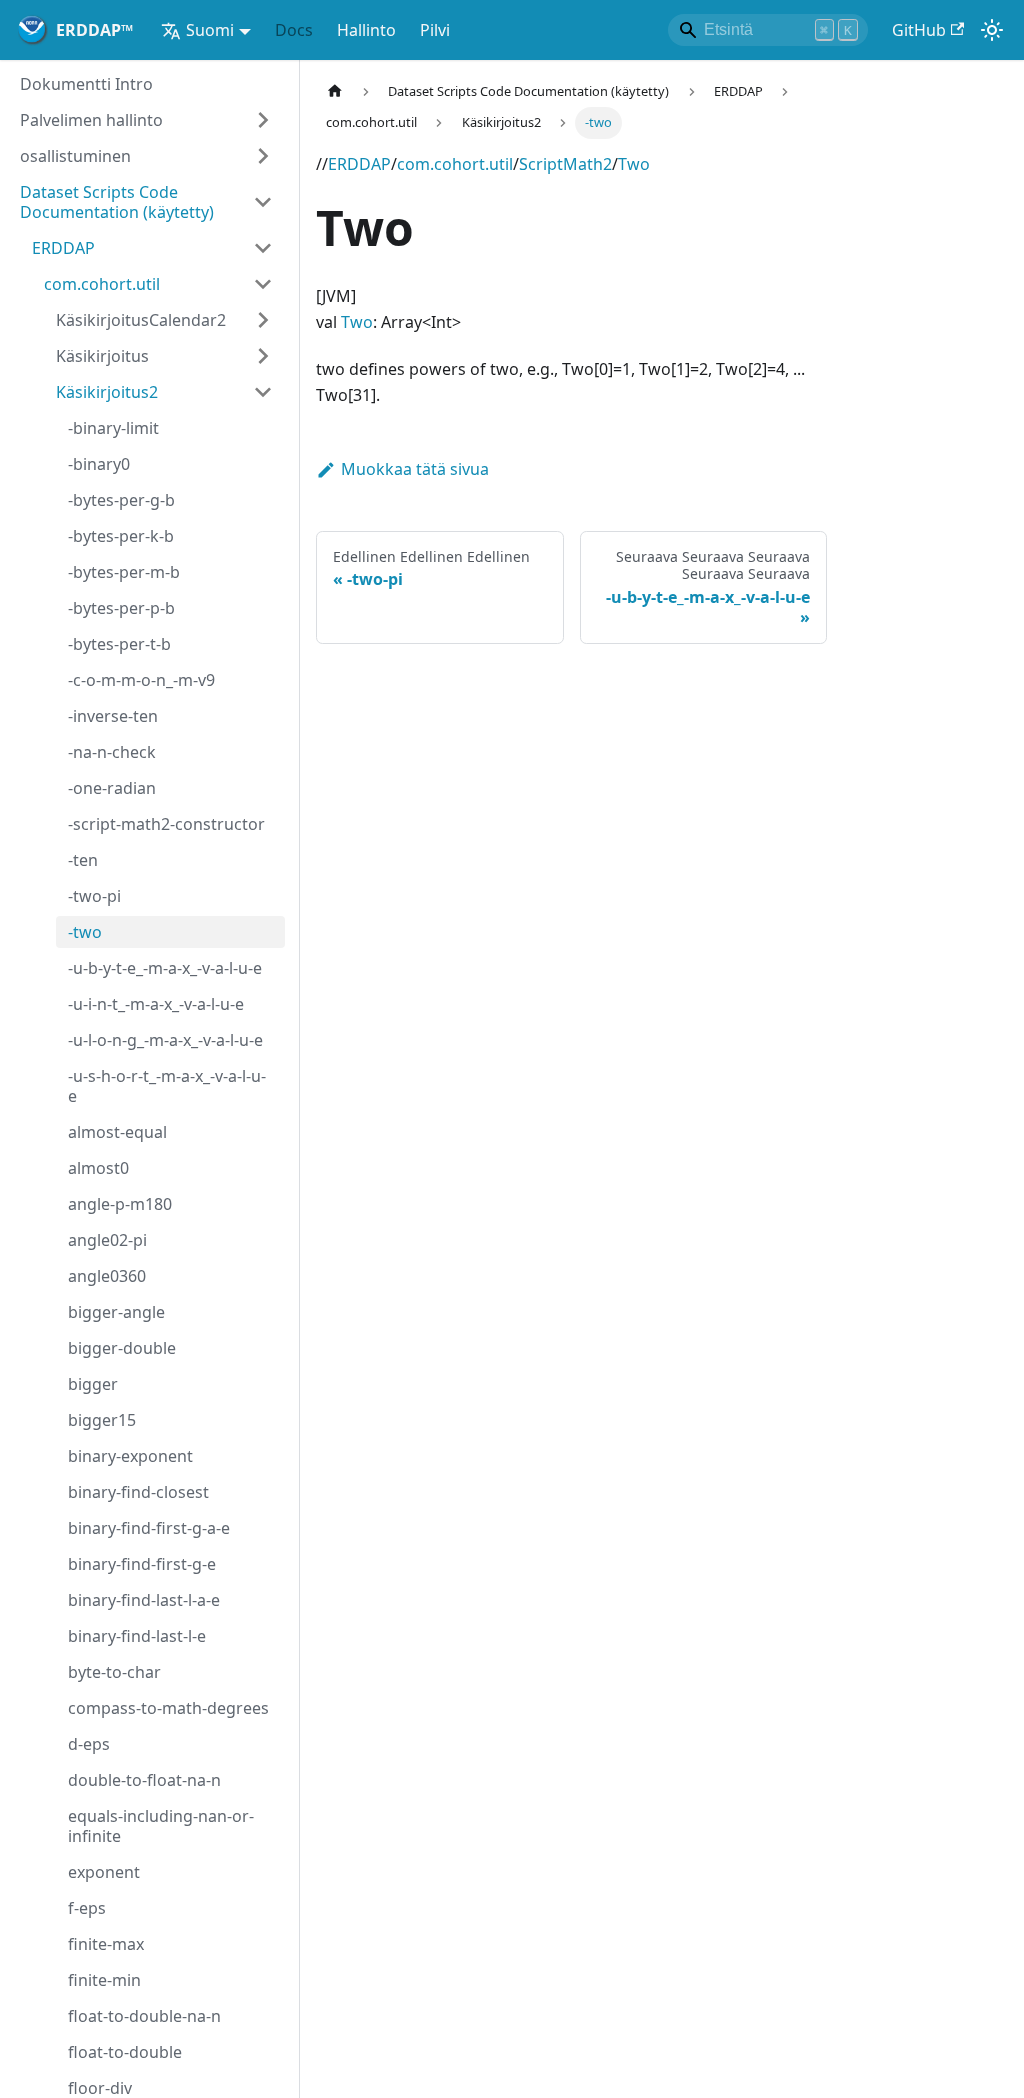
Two (634, 164)
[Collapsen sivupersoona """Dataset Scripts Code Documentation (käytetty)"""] (263, 202)
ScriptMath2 (565, 164)
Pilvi (435, 30)
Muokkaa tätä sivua (415, 469)
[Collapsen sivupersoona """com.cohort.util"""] (263, 284)
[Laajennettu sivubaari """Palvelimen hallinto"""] (263, 120)
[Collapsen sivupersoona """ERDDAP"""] (263, 248)
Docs (294, 30)
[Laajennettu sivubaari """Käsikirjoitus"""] (263, 356)
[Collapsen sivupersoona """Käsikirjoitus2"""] (263, 392)
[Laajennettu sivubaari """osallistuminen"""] (263, 156)
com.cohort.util (455, 164)
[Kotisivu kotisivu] (335, 91)
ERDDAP (359, 164)
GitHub (919, 30)
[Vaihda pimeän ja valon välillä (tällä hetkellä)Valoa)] (992, 30)
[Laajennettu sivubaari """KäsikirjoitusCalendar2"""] (263, 320)
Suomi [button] (210, 30)
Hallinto (366, 30)
